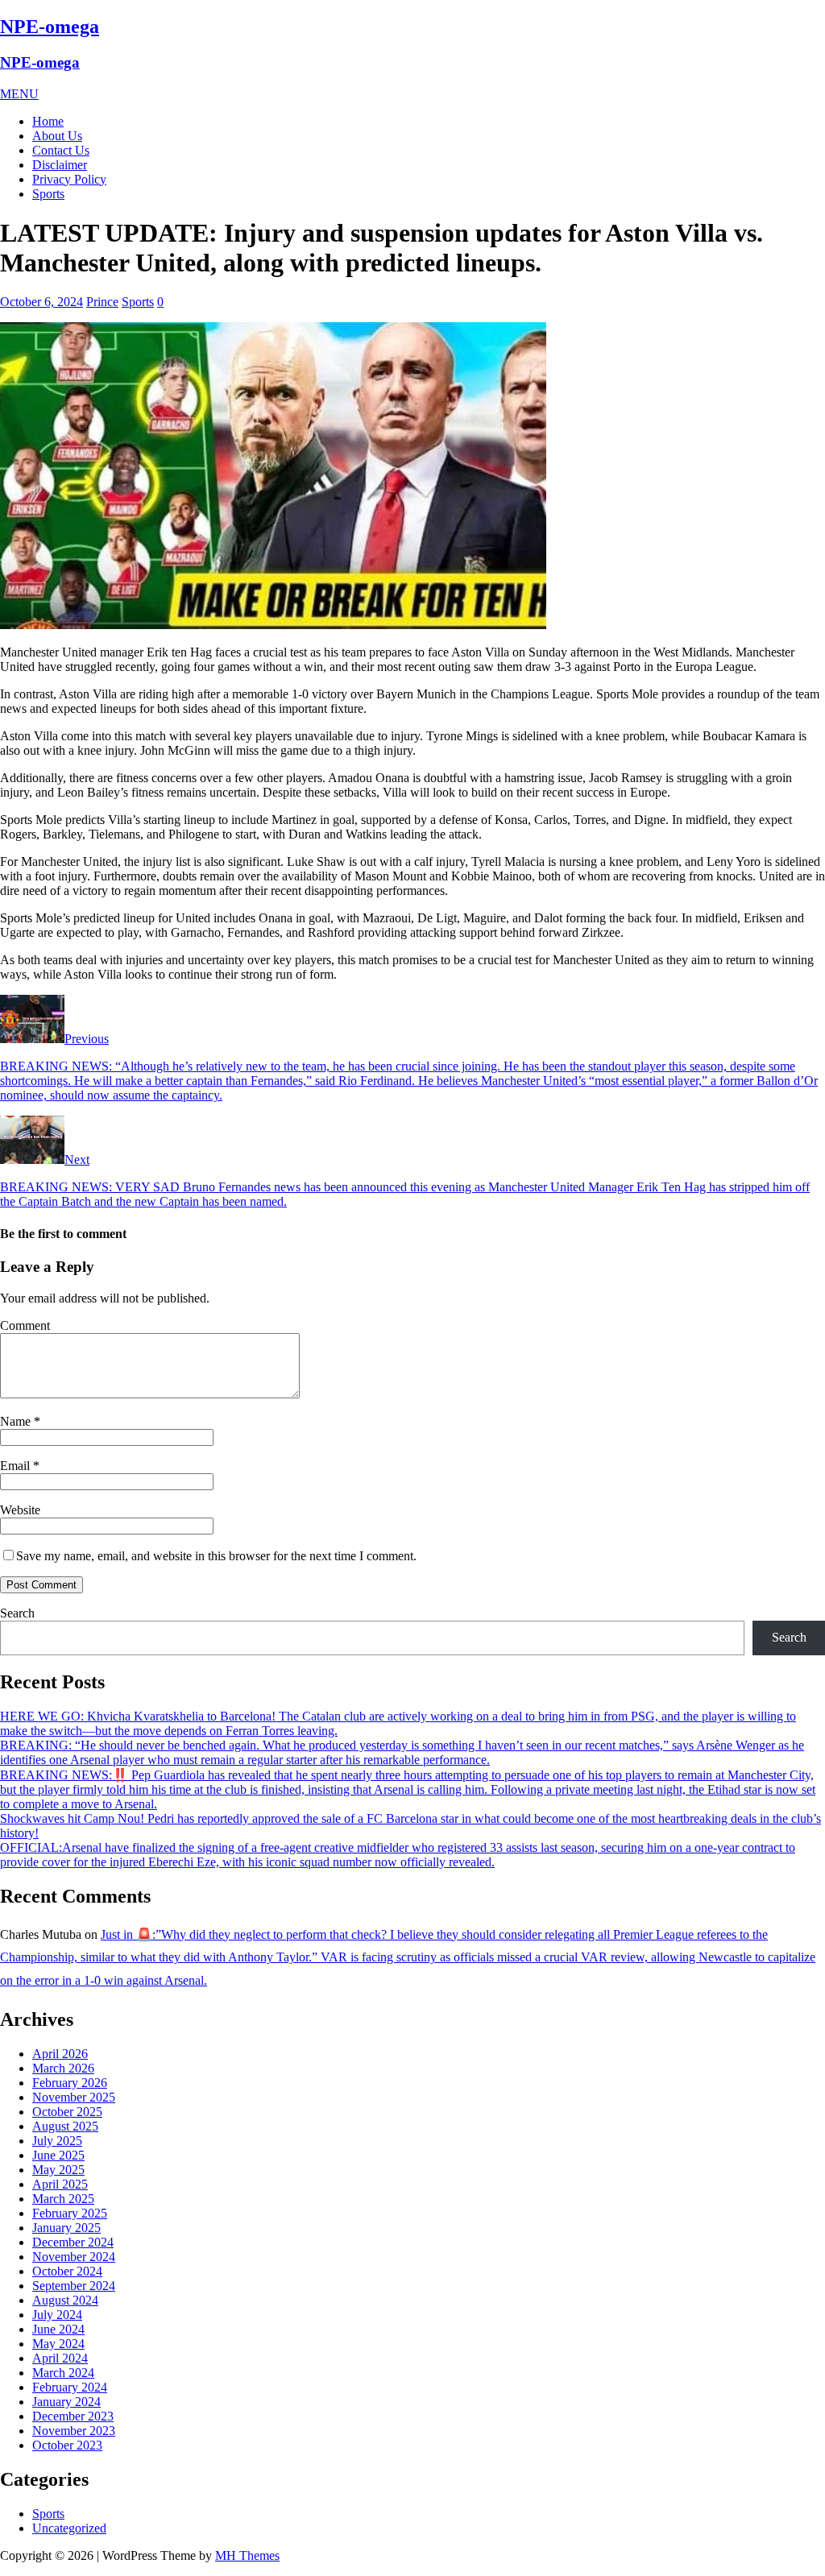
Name (17, 1421)
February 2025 (70, 2213)
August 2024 (65, 2300)
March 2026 (63, 2068)
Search (17, 1613)
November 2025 (74, 2097)
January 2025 (66, 2228)
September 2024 (74, 2286)
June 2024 (58, 2329)
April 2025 (60, 2184)
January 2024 (66, 2402)
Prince (102, 302)
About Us (57, 136)
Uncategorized (69, 2528)
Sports (48, 194)
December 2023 (73, 2416)
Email (17, 1466)
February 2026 (70, 2083)
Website (20, 1510)
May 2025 (58, 2170)
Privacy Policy (69, 179)
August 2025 (65, 2126)
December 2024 (73, 2242)
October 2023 (67, 2445)
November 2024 (74, 2257)
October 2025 (67, 2112)
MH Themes (247, 2555)
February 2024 (70, 2387)
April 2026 (60, 2054)
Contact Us (61, 150)
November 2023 (74, 2431)
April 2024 (60, 2358)
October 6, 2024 (41, 302)
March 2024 (63, 2373)
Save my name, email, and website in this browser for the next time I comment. (216, 1556)
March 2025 (63, 2199)
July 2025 (57, 2141)
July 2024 (57, 2315)
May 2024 (58, 2344)
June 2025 (58, 2155)
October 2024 (67, 2271)
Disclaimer (60, 165)
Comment (25, 1325)
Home (48, 121)
